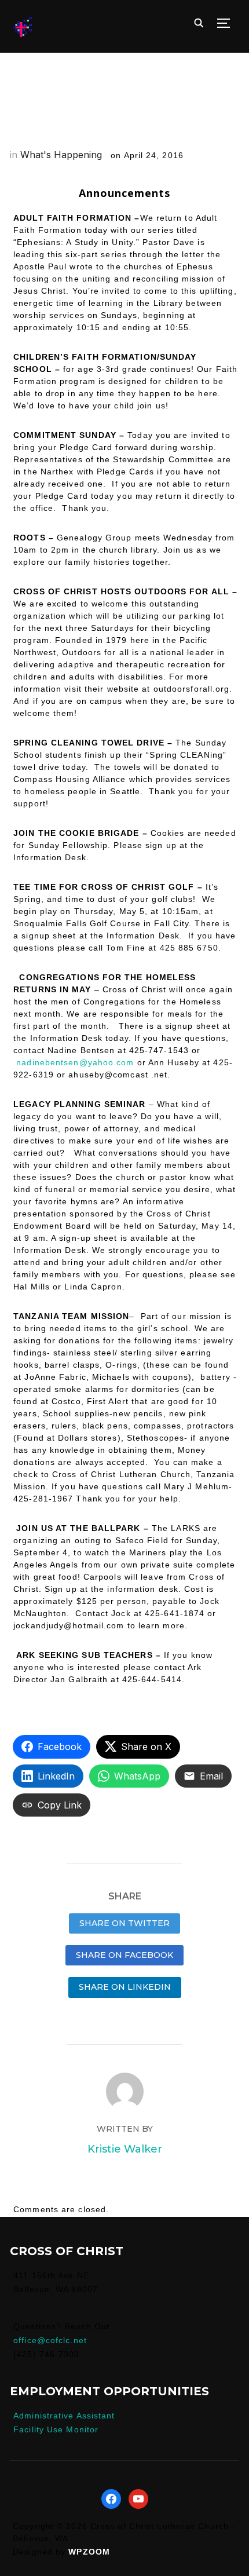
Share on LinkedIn (125, 1987)
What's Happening (61, 155)
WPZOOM (89, 2552)
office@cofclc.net (50, 2340)
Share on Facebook (124, 1955)
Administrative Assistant (64, 2416)
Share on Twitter (124, 1923)
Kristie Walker (125, 2149)
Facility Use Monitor (56, 2429)
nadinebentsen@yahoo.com (75, 1062)
